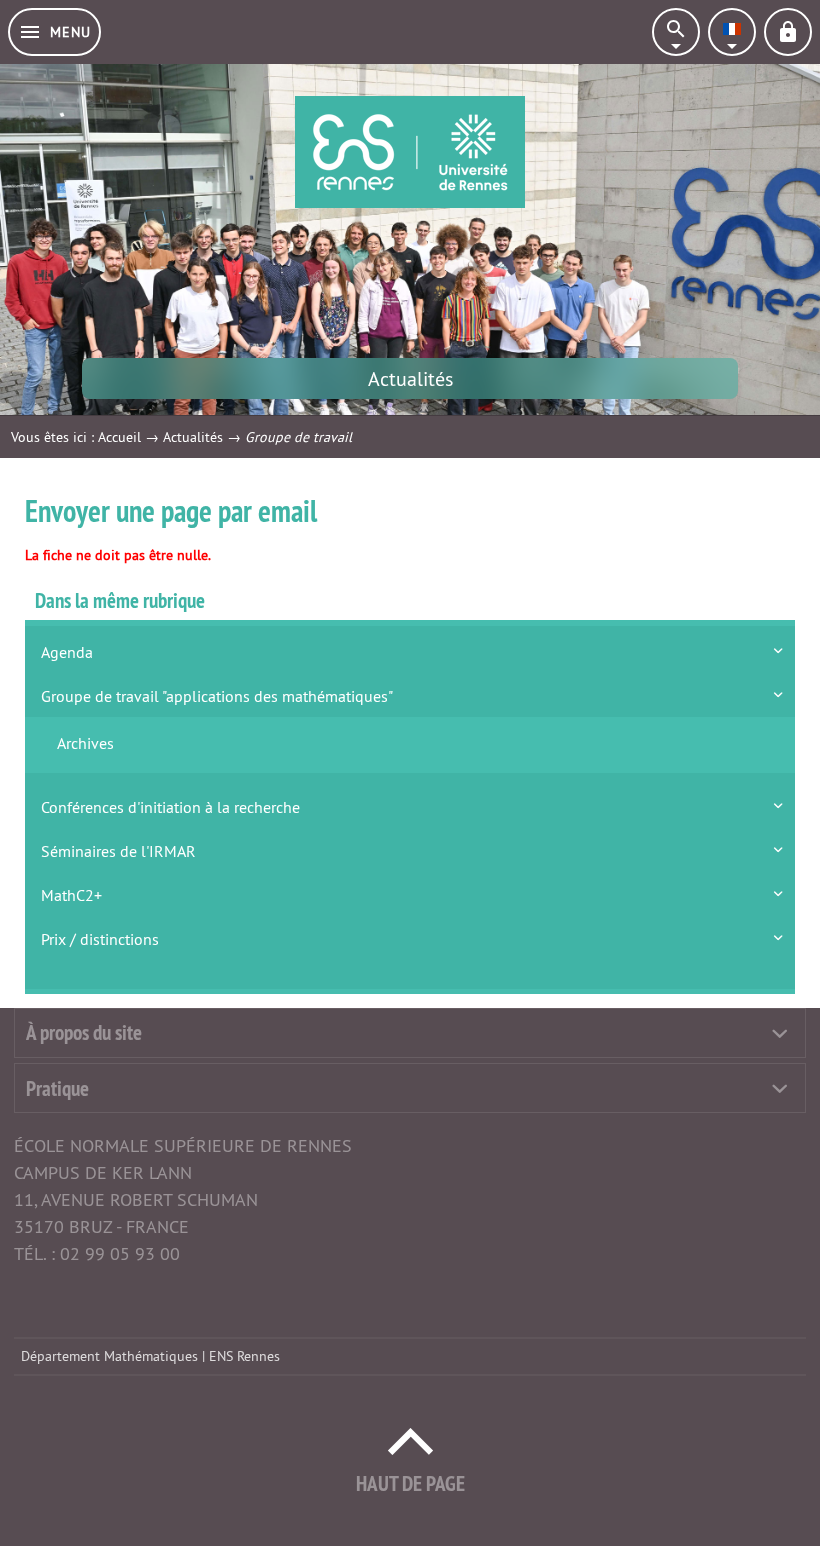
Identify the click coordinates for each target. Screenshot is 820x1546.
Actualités (193, 437)
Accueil (119, 437)
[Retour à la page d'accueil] (410, 152)
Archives (85, 743)
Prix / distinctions (100, 939)
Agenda (67, 652)
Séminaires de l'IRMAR (118, 851)
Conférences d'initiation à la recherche (170, 807)
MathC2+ (71, 895)
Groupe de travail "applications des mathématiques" (217, 696)
